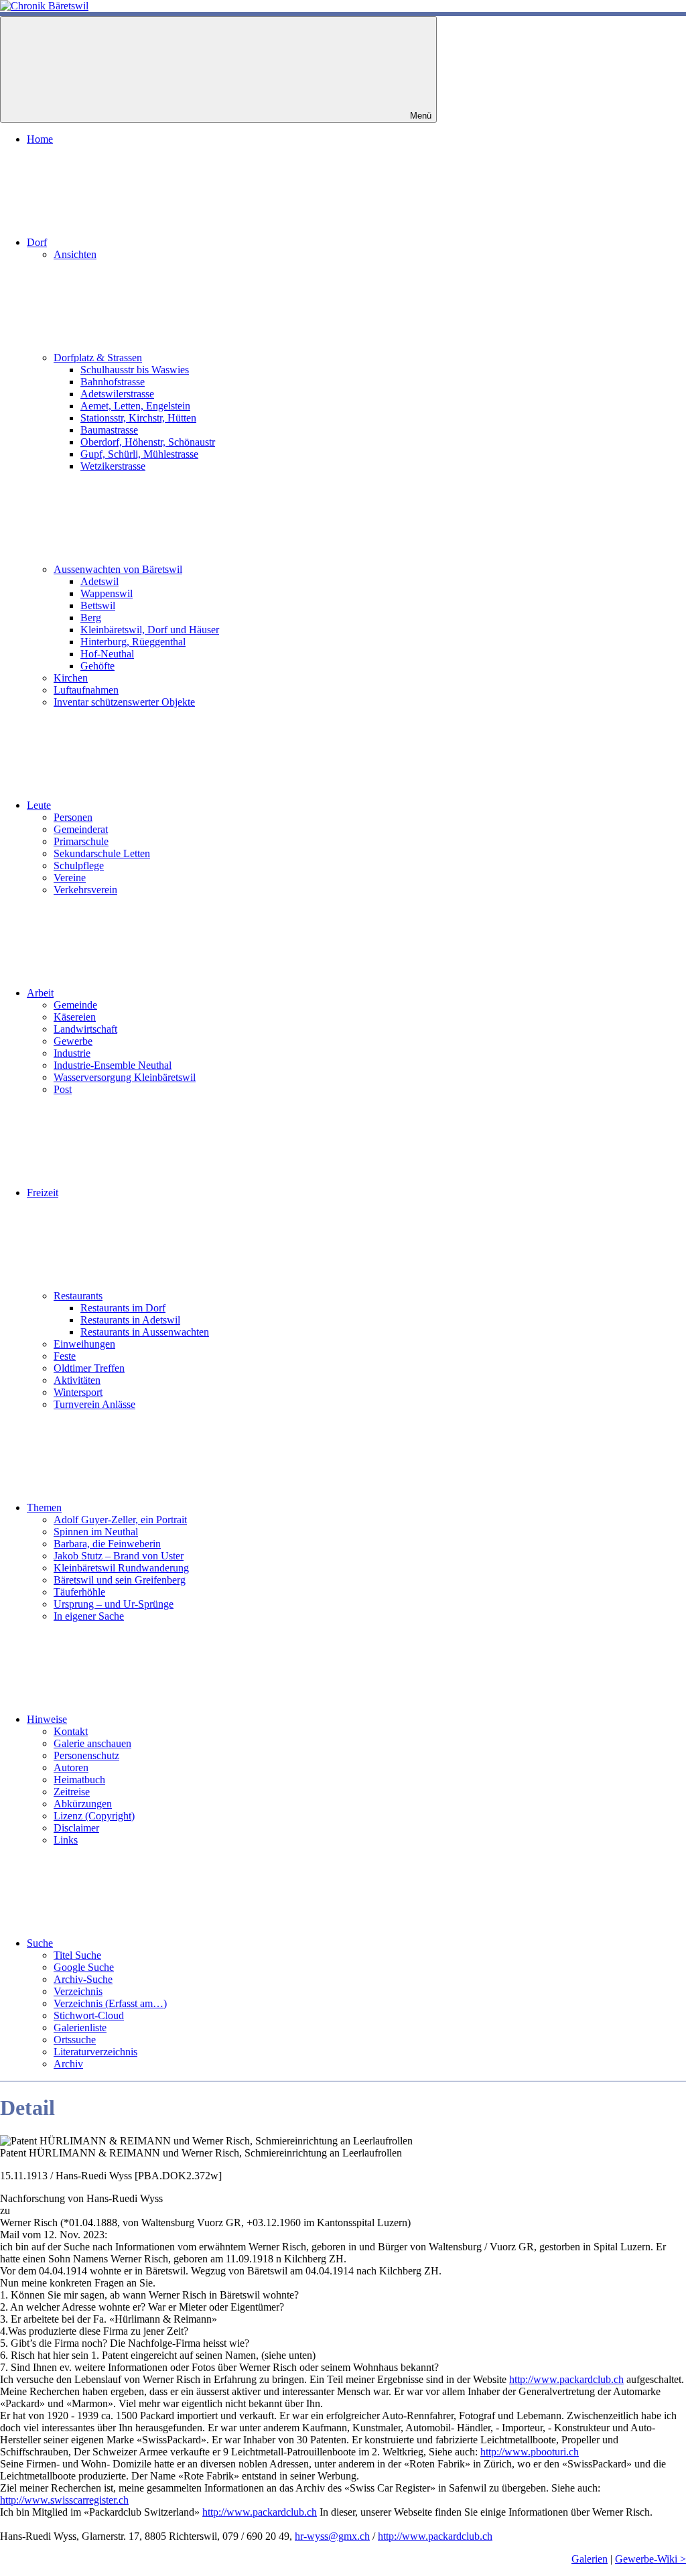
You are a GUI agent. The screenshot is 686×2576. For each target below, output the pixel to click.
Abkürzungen (83, 1804)
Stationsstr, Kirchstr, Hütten (138, 418)
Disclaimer (76, 1828)
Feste (65, 1356)
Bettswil (98, 605)
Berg (91, 618)
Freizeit (43, 1193)
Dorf (37, 242)
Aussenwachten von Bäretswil (118, 569)
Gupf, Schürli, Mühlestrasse (139, 454)
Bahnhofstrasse (113, 382)
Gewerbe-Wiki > (650, 2559)
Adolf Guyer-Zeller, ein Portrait (120, 1520)
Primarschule (81, 841)
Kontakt (71, 1731)
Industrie (72, 1053)
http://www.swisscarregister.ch (64, 2500)
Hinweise (47, 1719)
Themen (44, 1507)
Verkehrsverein (85, 890)
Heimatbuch (79, 1780)
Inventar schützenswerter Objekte (124, 702)
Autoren (71, 1767)
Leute (39, 805)
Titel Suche (77, 1955)
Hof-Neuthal (107, 654)
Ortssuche (75, 2040)
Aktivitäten (77, 1380)
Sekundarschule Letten (102, 853)
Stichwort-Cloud (89, 2015)
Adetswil (99, 581)
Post (63, 1089)
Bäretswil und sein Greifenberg (120, 1580)
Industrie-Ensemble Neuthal (113, 1065)
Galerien (590, 2559)
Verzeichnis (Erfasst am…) (110, 2003)
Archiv (68, 2064)
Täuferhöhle (79, 1592)
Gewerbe (73, 1041)
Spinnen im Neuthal (96, 1532)
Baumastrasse (109, 430)
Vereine (70, 878)
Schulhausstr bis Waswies (135, 370)
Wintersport (78, 1392)
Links (66, 1840)
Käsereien (75, 1017)
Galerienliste (80, 2027)
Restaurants (78, 1296)
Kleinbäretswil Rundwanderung (121, 1568)
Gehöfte (97, 666)
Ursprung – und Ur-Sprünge (114, 1604)
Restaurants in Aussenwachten (145, 1332)
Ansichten (75, 254)
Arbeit (40, 993)
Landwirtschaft (85, 1029)
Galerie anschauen (92, 1743)
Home (40, 139)
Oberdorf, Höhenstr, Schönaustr (148, 442)
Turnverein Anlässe (94, 1404)
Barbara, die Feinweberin (107, 1544)
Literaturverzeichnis (95, 2052)
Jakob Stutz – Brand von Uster (119, 1556)
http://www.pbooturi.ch (530, 2452)
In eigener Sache (89, 1616)
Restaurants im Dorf (123, 1308)
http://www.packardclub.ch (566, 2379)
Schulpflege (79, 865)
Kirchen (71, 678)
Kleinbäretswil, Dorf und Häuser (150, 630)
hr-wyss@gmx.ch (332, 2536)
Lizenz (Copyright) (94, 1816)
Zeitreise (72, 1792)
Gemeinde (75, 1005)
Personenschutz (86, 1755)
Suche (40, 1943)
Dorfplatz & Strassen (98, 358)
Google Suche (84, 1967)
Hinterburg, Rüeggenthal (133, 642)
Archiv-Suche (83, 1979)
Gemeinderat (81, 829)
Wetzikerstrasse (113, 466)
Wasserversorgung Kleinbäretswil (125, 1077)
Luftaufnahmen (86, 690)
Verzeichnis (78, 1991)
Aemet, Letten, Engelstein (135, 406)
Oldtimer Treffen (89, 1368)
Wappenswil (107, 593)
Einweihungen (84, 1344)
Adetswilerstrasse (117, 394)
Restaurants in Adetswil (130, 1320)
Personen (73, 817)
